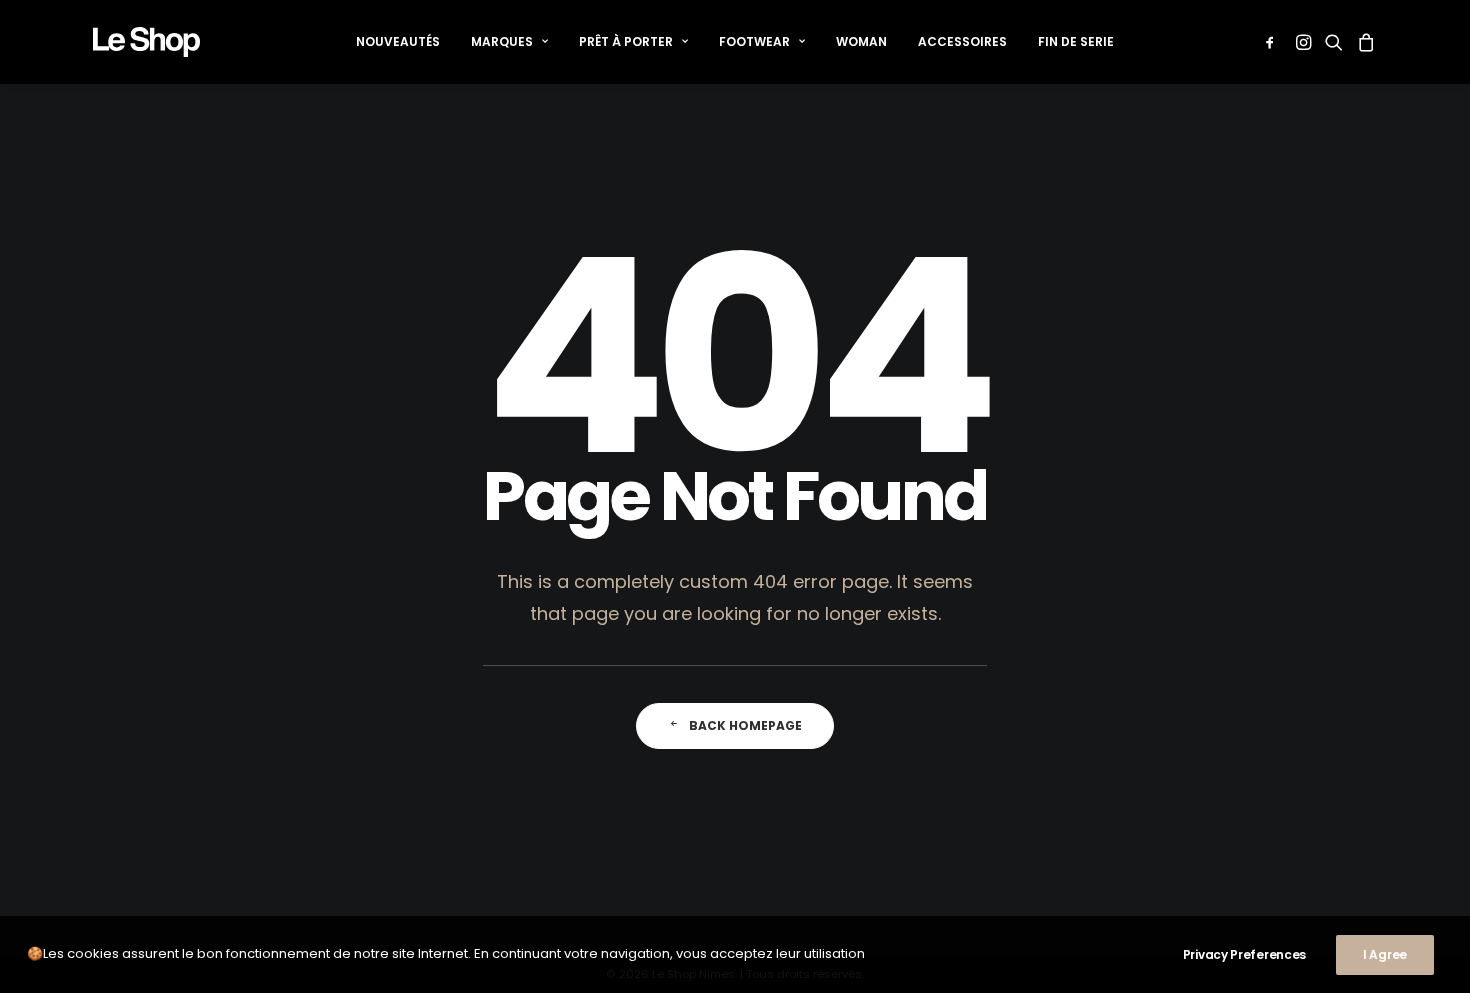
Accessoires (962, 41)
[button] (1273, 42)
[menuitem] (398, 42)
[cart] (1363, 42)
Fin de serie (1076, 41)
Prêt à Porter (626, 41)
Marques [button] (502, 41)
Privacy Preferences (1244, 954)
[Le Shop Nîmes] (146, 42)
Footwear (754, 41)
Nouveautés (398, 41)
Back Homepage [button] (745, 725)
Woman (861, 41)
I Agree (1385, 954)
